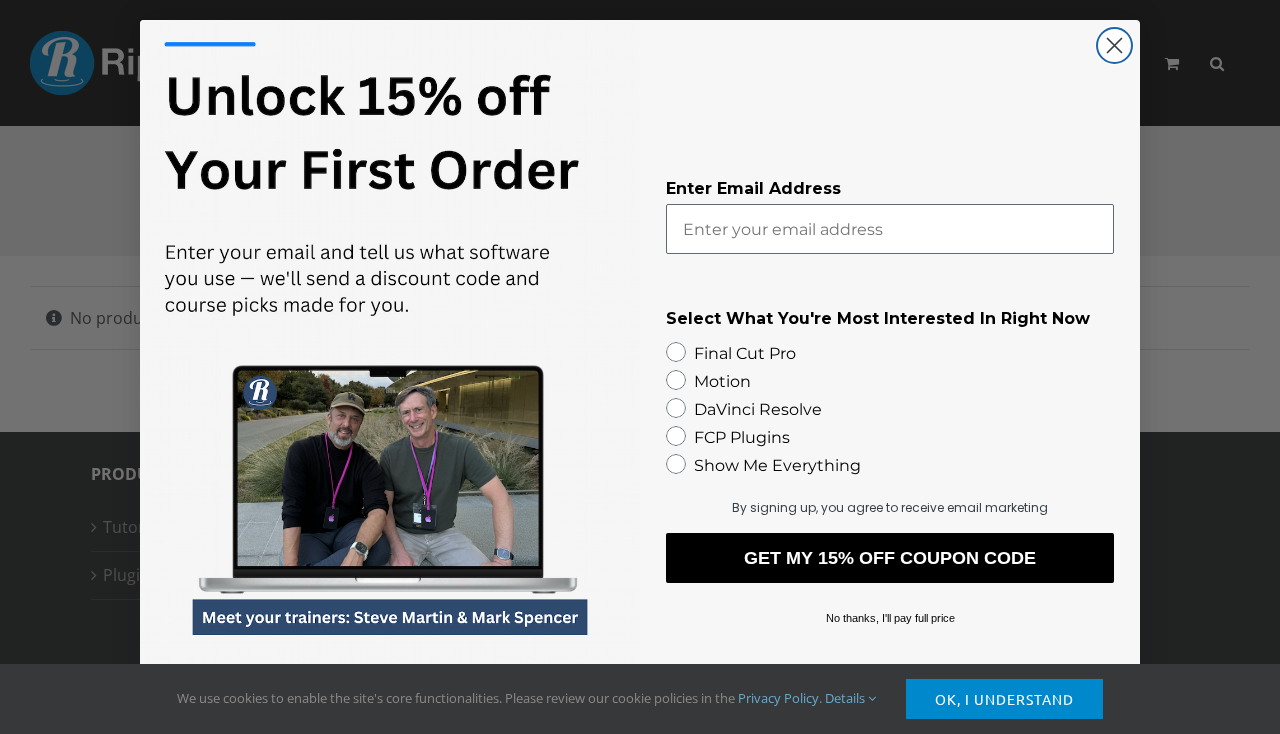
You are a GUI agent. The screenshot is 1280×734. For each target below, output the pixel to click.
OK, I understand (1004, 699)
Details (846, 698)
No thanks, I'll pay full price (890, 618)
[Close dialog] (1114, 45)
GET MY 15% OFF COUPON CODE (890, 558)
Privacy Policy (778, 698)
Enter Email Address (753, 188)
